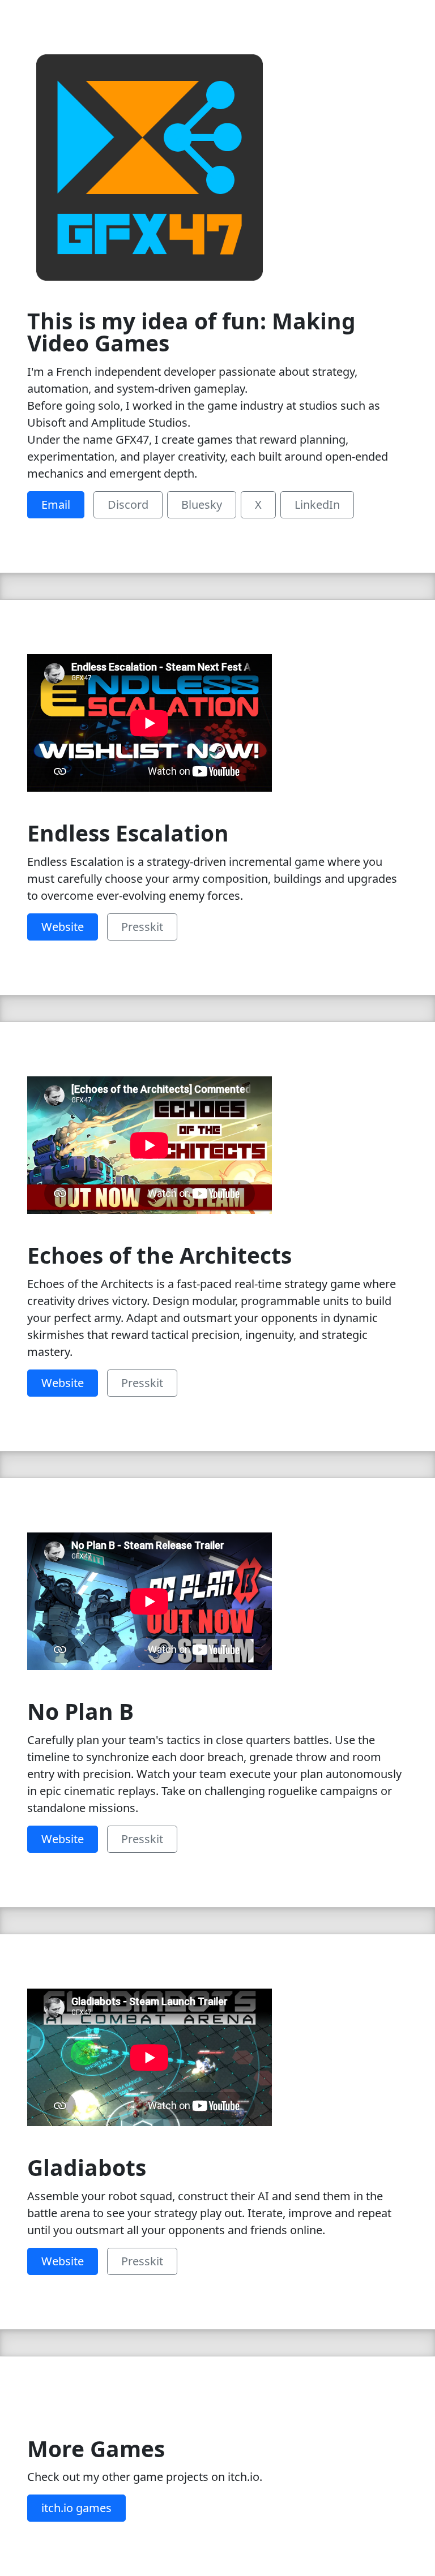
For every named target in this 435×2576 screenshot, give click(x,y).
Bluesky (202, 505)
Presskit (142, 927)
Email (56, 505)
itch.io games (76, 2508)
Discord (128, 505)
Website (63, 927)
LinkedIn (317, 505)
